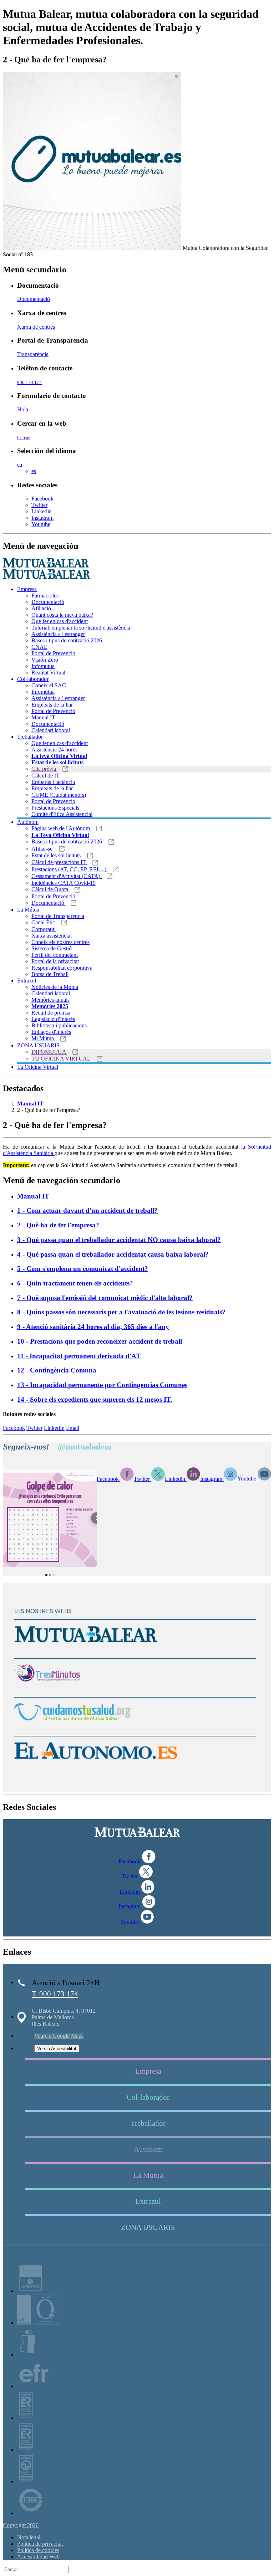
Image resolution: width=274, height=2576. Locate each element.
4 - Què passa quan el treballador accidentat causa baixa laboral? (113, 1254)
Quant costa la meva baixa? (62, 615)
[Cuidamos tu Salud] (72, 1727)
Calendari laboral (51, 730)
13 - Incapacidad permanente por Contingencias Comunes (102, 1385)
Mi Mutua (43, 1038)
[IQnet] (31, 2513)
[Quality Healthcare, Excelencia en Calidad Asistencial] (38, 2323)
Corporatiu (44, 929)
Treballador (30, 737)
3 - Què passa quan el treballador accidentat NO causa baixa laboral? (119, 1240)
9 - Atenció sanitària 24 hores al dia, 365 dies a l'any (93, 1327)
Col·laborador (33, 679)
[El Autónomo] (96, 1766)
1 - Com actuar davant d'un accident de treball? (87, 1210)
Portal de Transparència (58, 916)
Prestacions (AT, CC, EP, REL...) (70, 869)
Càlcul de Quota (50, 889)
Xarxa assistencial (52, 936)
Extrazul (27, 981)
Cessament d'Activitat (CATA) (67, 876)
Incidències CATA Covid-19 (64, 883)
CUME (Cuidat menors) (59, 795)
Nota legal (29, 2537)
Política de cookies (38, 2550)
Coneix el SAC (49, 685)
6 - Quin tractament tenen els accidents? (75, 1283)
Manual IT (43, 717)
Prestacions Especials (55, 808)
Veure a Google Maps (59, 2036)
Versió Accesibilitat (57, 2049)
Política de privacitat (40, 2544)
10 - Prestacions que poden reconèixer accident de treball (100, 1341)
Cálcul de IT (45, 776)
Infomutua (43, 666)
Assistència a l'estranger (58, 634)
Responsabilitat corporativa (62, 968)
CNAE (39, 647)
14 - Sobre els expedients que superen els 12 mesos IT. (95, 1399)
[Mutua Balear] (86, 1649)
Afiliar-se (43, 849)
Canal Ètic (44, 922)
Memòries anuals (50, 1000)
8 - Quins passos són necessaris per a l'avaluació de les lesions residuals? (121, 1312)
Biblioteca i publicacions (59, 1025)
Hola (23, 409)
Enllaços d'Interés (51, 1032)
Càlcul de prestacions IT (59, 862)
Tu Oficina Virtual (38, 1067)
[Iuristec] (31, 2291)
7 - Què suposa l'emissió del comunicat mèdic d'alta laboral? (105, 1298)
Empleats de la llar (52, 705)
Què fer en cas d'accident (60, 621)
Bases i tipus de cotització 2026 (67, 640)
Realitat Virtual (48, 673)
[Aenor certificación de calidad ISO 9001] (26, 2450)
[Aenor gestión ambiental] (26, 2481)
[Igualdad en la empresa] (27, 2354)
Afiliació (41, 608)
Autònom (28, 822)
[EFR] (34, 2386)
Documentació (34, 299)
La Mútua (28, 910)
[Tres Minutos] (47, 1688)
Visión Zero (45, 660)
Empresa (27, 589)
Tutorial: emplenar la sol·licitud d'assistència (81, 628)
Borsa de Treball (50, 974)
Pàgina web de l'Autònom (61, 828)
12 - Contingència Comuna (57, 1370)
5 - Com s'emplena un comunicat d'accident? (83, 1269)
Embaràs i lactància (53, 782)
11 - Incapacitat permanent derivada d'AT (79, 1356)
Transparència (33, 354)
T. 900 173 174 (55, 1994)
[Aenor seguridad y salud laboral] (26, 2418)
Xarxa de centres (36, 327)
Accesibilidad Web (38, 2557)
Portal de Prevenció (53, 653)
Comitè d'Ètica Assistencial (62, 814)
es (34, 471)
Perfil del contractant (55, 955)
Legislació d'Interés (53, 1019)
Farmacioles (45, 596)
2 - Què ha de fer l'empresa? (58, 1225)
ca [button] (20, 465)
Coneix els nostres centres (60, 942)
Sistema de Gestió (52, 948)
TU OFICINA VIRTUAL (62, 1059)
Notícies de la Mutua (55, 987)
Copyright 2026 (21, 2525)
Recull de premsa (51, 1013)
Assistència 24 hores (54, 750)
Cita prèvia (44, 769)
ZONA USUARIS (38, 1045)
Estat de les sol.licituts (57, 855)
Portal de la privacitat (55, 961)
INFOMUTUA (49, 1052)
